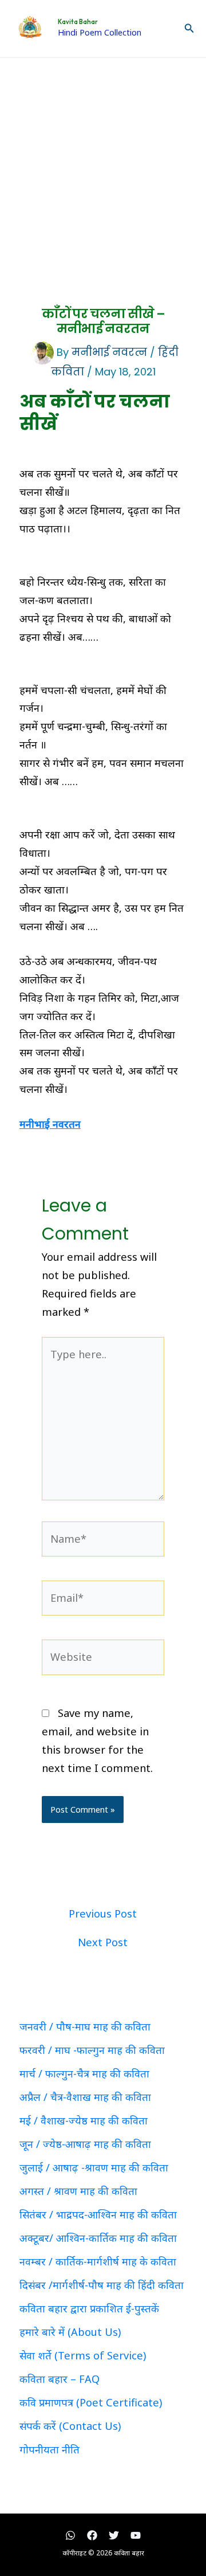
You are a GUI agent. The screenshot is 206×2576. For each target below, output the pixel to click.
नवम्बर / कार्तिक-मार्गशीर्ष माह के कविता (98, 2261)
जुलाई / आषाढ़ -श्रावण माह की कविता (94, 2167)
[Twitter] (114, 2535)
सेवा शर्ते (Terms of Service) (83, 2355)
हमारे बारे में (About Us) (70, 2332)
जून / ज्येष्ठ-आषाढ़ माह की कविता (85, 2144)
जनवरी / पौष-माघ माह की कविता (85, 2026)
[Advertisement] (103, 167)
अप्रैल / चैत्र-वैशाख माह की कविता (85, 2097)
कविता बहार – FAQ (60, 2379)
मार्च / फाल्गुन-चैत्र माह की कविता (84, 2073)
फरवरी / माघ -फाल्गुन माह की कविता (92, 2050)
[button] (189, 29)
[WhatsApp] (70, 2535)
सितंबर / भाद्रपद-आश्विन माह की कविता (98, 2214)
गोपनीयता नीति (49, 2449)
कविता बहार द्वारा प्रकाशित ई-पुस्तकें (89, 2308)
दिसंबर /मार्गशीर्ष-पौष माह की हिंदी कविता (102, 2285)
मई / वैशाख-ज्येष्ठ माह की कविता (84, 2120)
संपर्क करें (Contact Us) (70, 2426)
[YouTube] (136, 2535)
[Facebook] (92, 2535)
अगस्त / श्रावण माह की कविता (78, 2191)
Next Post (103, 1942)
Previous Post (103, 1914)
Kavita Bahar (78, 22)
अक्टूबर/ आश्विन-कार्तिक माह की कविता (98, 2238)
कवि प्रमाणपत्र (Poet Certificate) (91, 2402)
